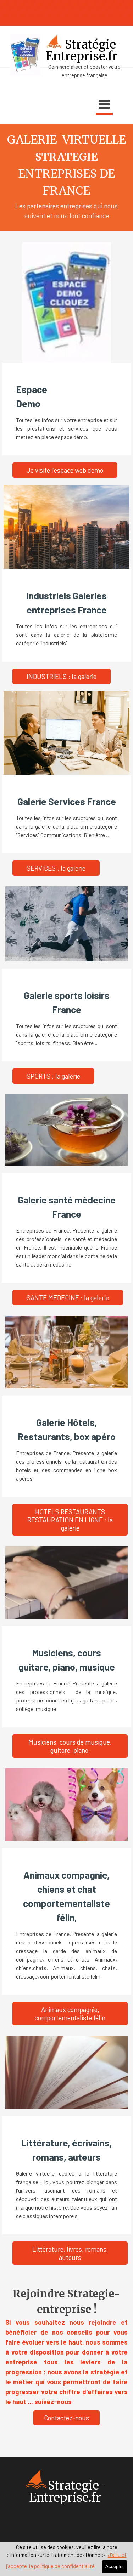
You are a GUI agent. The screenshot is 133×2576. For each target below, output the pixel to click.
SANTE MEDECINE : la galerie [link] (68, 1298)
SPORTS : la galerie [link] (53, 1076)
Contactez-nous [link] (66, 2418)
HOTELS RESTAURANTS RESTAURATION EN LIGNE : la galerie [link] (70, 1520)
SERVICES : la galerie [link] (56, 868)
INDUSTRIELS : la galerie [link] (62, 676)
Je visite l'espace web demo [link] (65, 470)
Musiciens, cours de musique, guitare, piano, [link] (70, 1746)
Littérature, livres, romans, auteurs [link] (70, 2253)
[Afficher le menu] (104, 105)
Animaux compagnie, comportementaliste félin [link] (70, 2014)
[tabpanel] (67, 71)
